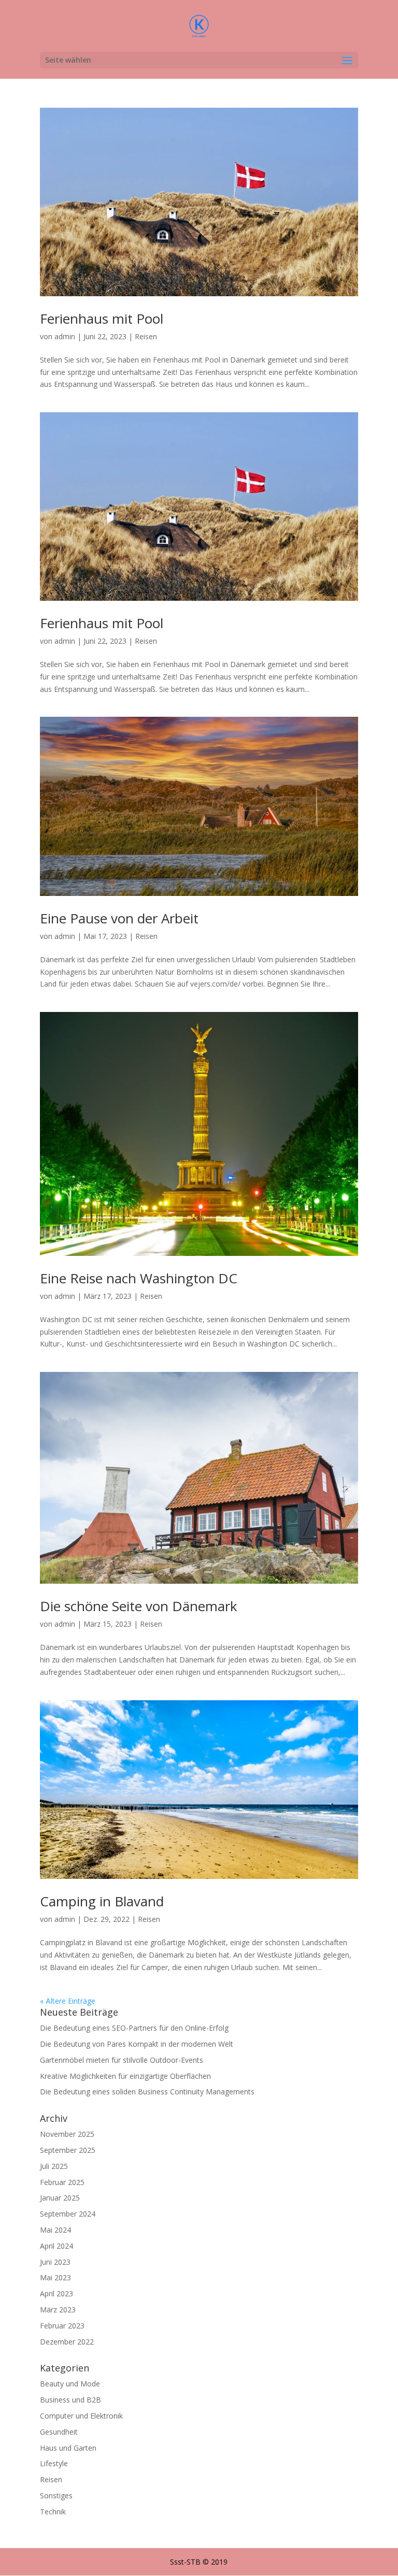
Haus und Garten (68, 2448)
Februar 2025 (62, 2182)
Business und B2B (70, 2400)
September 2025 (68, 2150)
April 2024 (56, 2246)
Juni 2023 (55, 2262)
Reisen (146, 336)
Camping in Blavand (102, 1901)
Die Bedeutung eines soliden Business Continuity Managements (147, 2092)
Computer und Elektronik (81, 2416)
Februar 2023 (62, 2326)
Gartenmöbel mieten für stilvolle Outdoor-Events (122, 2060)
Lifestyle (54, 2463)
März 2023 (58, 2310)
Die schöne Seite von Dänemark (139, 1606)
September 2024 (68, 2214)
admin (65, 336)
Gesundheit (59, 2432)
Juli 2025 (54, 2166)
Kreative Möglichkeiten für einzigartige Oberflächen (125, 2076)
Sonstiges (56, 2495)
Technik (53, 2512)
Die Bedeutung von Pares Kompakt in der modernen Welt (137, 2044)
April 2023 (56, 2293)
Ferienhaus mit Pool (102, 319)
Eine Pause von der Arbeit (119, 918)
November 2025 (67, 2134)
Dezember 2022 (67, 2342)
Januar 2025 (60, 2198)
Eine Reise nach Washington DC (139, 1278)
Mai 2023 (55, 2277)
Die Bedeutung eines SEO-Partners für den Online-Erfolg (134, 2028)
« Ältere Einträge (68, 2001)
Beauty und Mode (70, 2384)
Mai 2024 (55, 2230)
